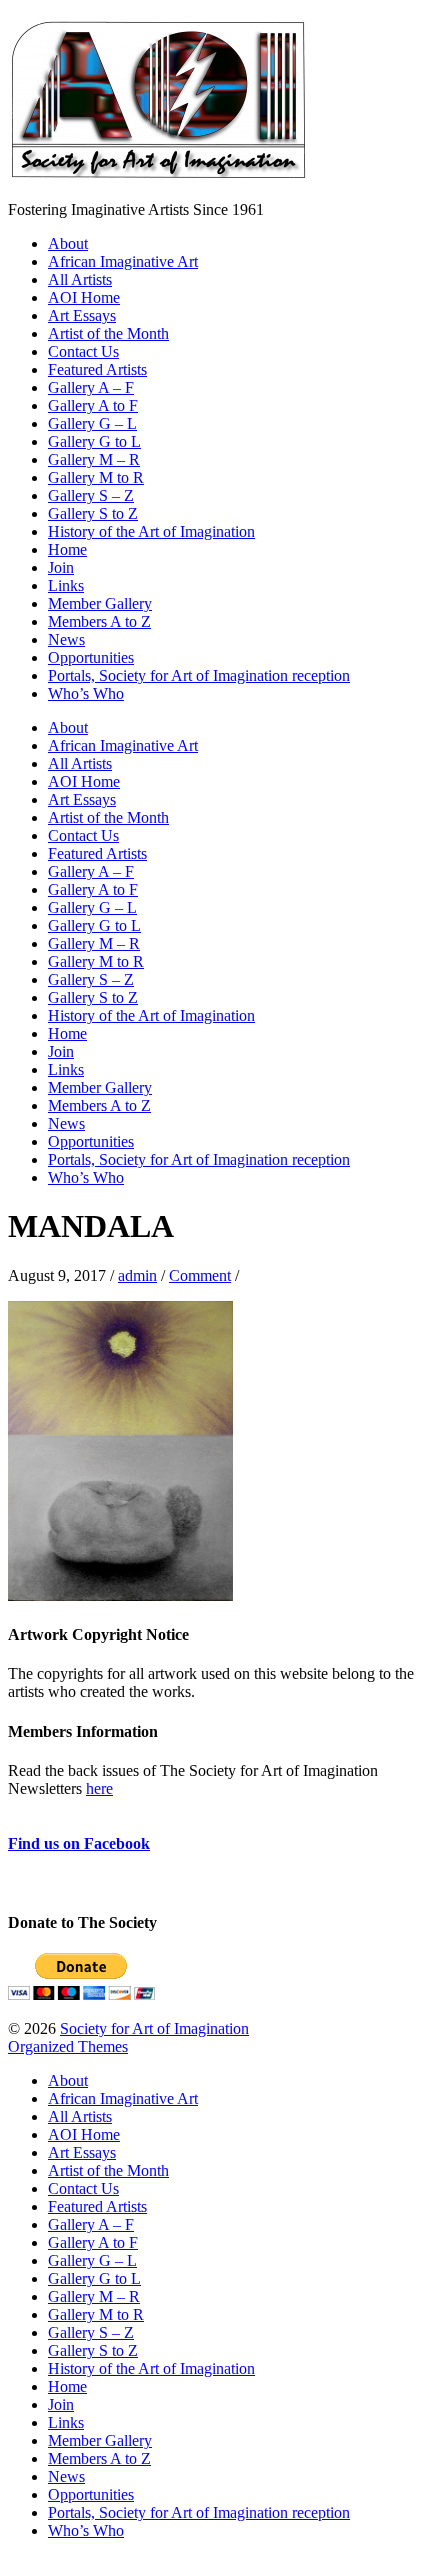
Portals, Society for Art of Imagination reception (199, 675)
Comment (200, 1275)
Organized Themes (68, 2046)
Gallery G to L (94, 441)
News (66, 639)
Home (67, 549)
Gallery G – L (92, 423)
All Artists (80, 279)
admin (137, 1275)
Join (61, 567)
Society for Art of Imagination (154, 2028)
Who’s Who (86, 693)
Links (66, 585)
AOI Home (84, 297)
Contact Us (83, 351)
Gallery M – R (94, 459)
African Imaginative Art (123, 261)
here (99, 1788)
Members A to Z (99, 621)
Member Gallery (100, 603)
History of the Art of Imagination (151, 531)
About (68, 243)
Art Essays (82, 315)
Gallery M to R (96, 477)
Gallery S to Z (93, 513)
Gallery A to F (93, 405)
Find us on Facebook (79, 1843)
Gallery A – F (91, 387)
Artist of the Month (108, 333)
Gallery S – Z (91, 495)
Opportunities (91, 657)
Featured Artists (97, 369)
